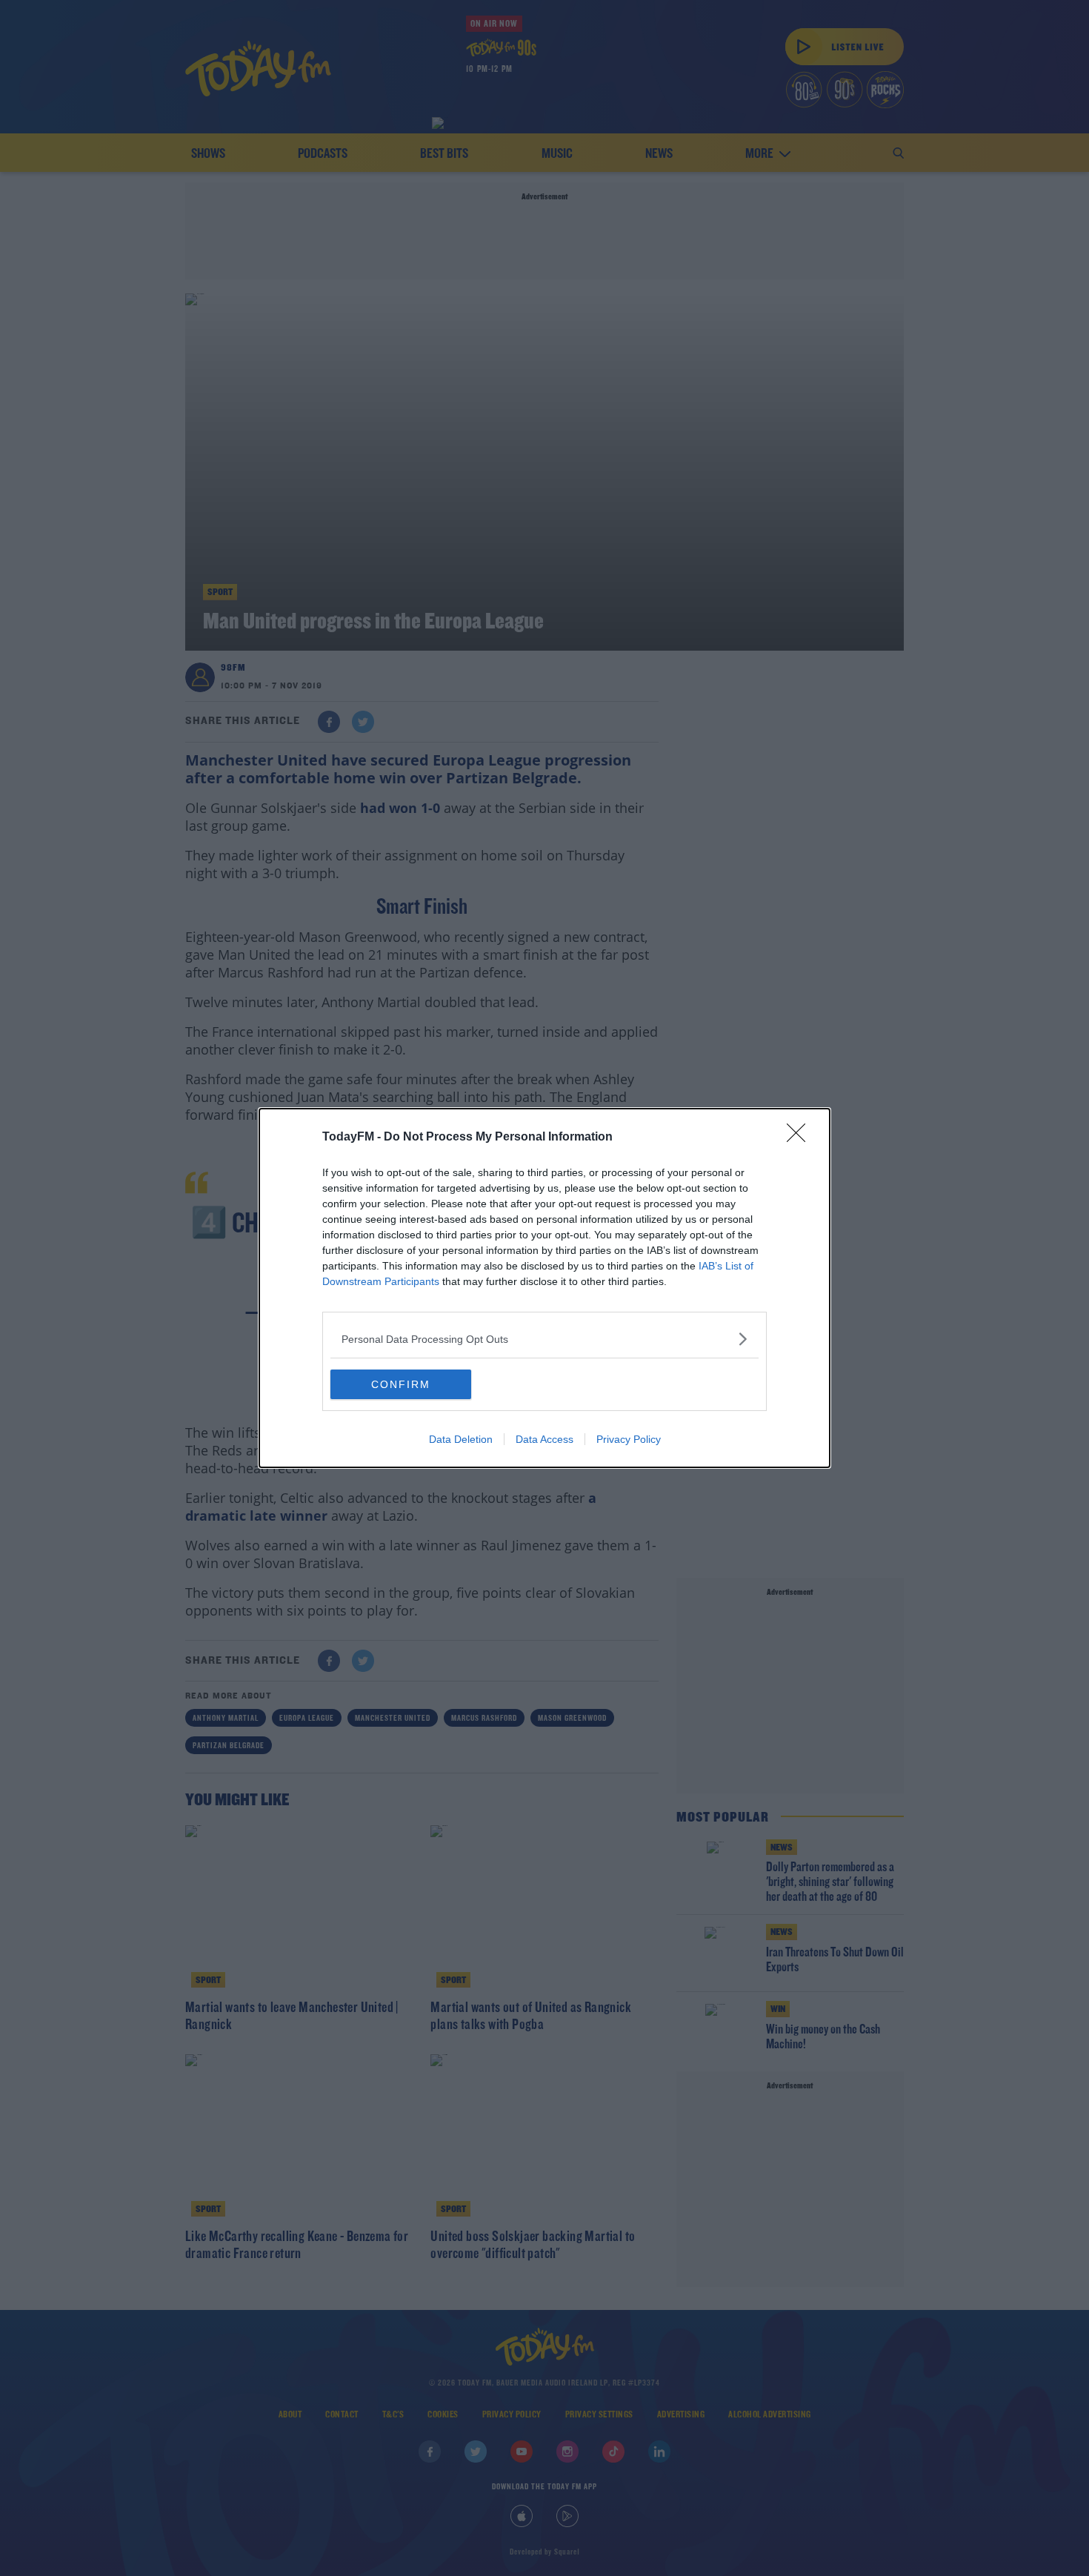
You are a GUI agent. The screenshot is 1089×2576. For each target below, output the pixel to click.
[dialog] (544, 1288)
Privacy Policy (629, 1439)
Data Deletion (461, 1439)
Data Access (544, 1439)
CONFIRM (401, 1384)
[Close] (801, 1138)
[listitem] (544, 1339)
